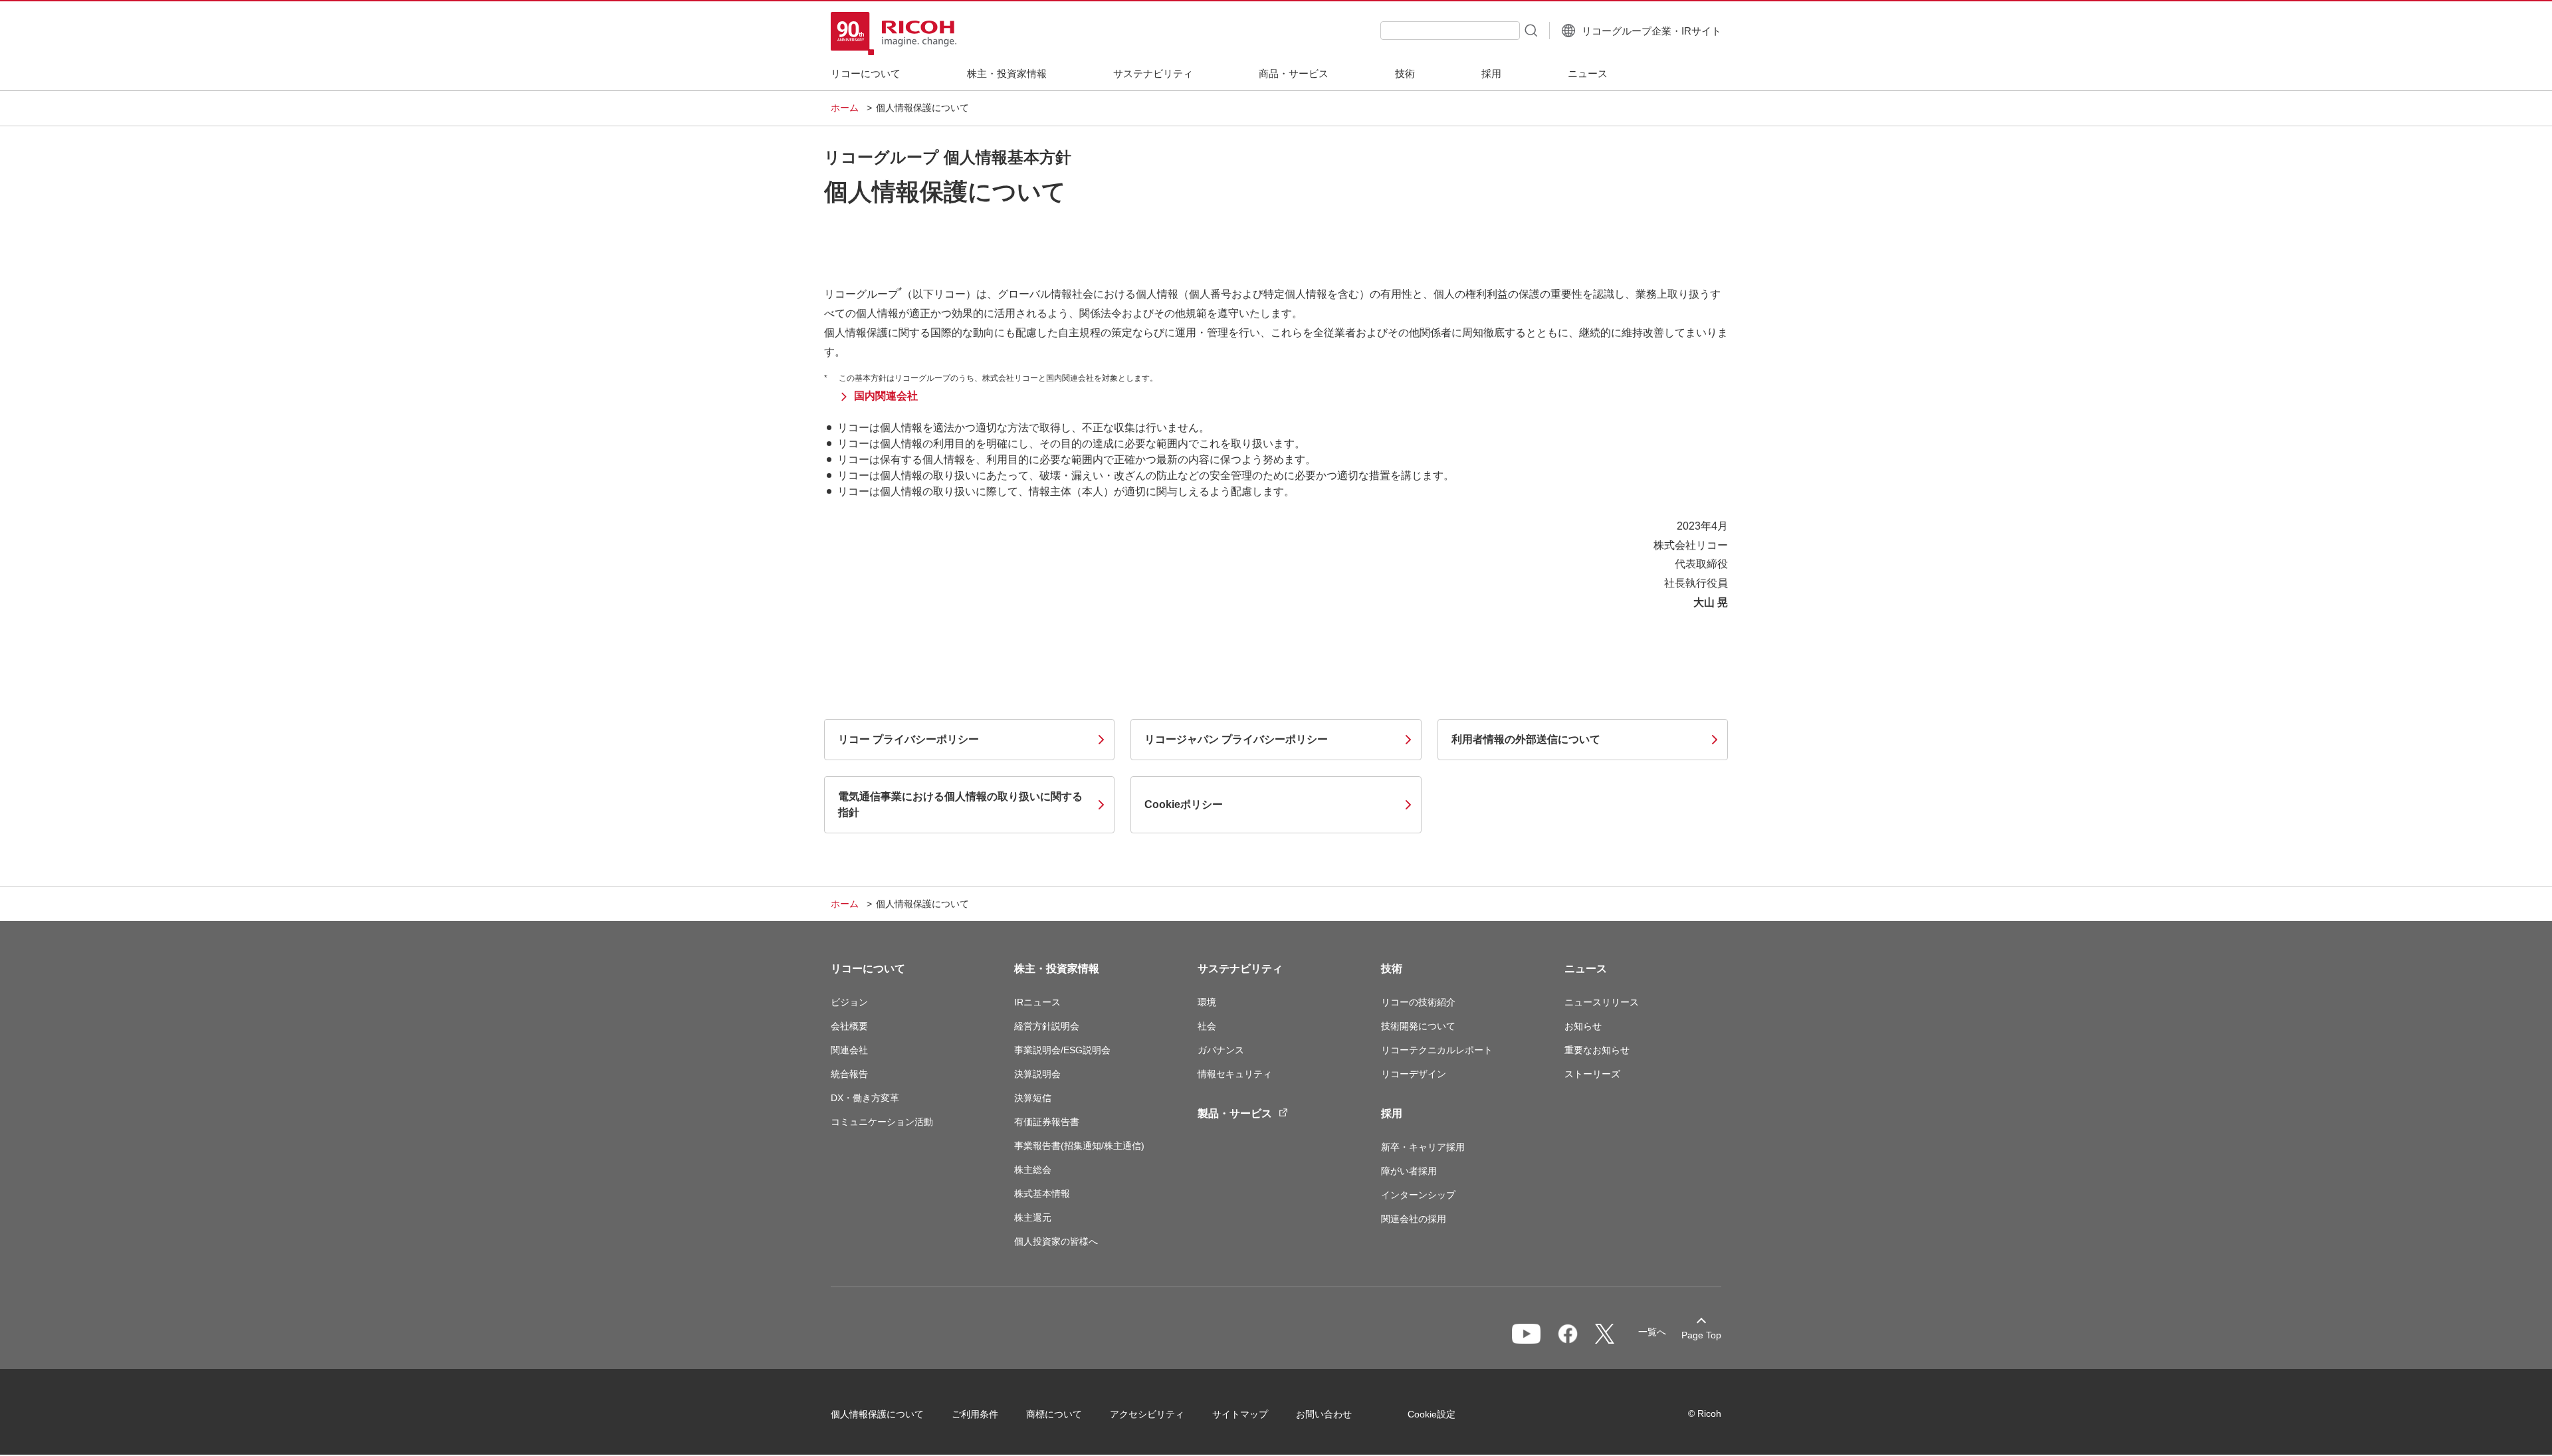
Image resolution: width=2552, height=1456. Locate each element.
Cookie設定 (1432, 1414)
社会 (1207, 1026)
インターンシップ (1418, 1195)
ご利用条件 (975, 1414)
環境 (1207, 1002)
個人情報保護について (877, 1414)
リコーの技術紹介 (1418, 1002)
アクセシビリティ (1147, 1414)
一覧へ (1652, 1332)
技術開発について (1418, 1026)
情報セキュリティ (1235, 1074)
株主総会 (1033, 1170)
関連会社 (849, 1050)
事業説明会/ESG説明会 (1062, 1050)
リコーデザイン (1414, 1074)
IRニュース (1037, 1002)
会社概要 (849, 1026)
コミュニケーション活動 (882, 1122)
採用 (1392, 1113)
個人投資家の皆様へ (1056, 1241)
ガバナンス (1221, 1050)
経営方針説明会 (1047, 1026)
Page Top (1701, 1335)
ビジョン (849, 1002)
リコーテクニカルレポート (1437, 1050)
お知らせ (1583, 1026)
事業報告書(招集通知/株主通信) (1079, 1146)
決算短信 (1033, 1098)
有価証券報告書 (1047, 1122)
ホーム (845, 108)
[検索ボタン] (1530, 30)
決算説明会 (1037, 1074)
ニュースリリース (1602, 1002)
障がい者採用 (1409, 1171)
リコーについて (868, 969)
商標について (1054, 1414)
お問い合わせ (1324, 1414)
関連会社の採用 (1414, 1219)
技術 (1392, 969)
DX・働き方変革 (865, 1098)
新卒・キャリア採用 (1423, 1147)
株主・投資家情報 (1057, 969)
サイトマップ (1240, 1414)
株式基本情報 (1042, 1194)
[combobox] (1450, 31)
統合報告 (849, 1074)
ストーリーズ (1592, 1074)
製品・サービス (1235, 1113)
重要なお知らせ (1597, 1050)
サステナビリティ (1240, 969)
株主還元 (1033, 1217)
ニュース (1586, 969)
